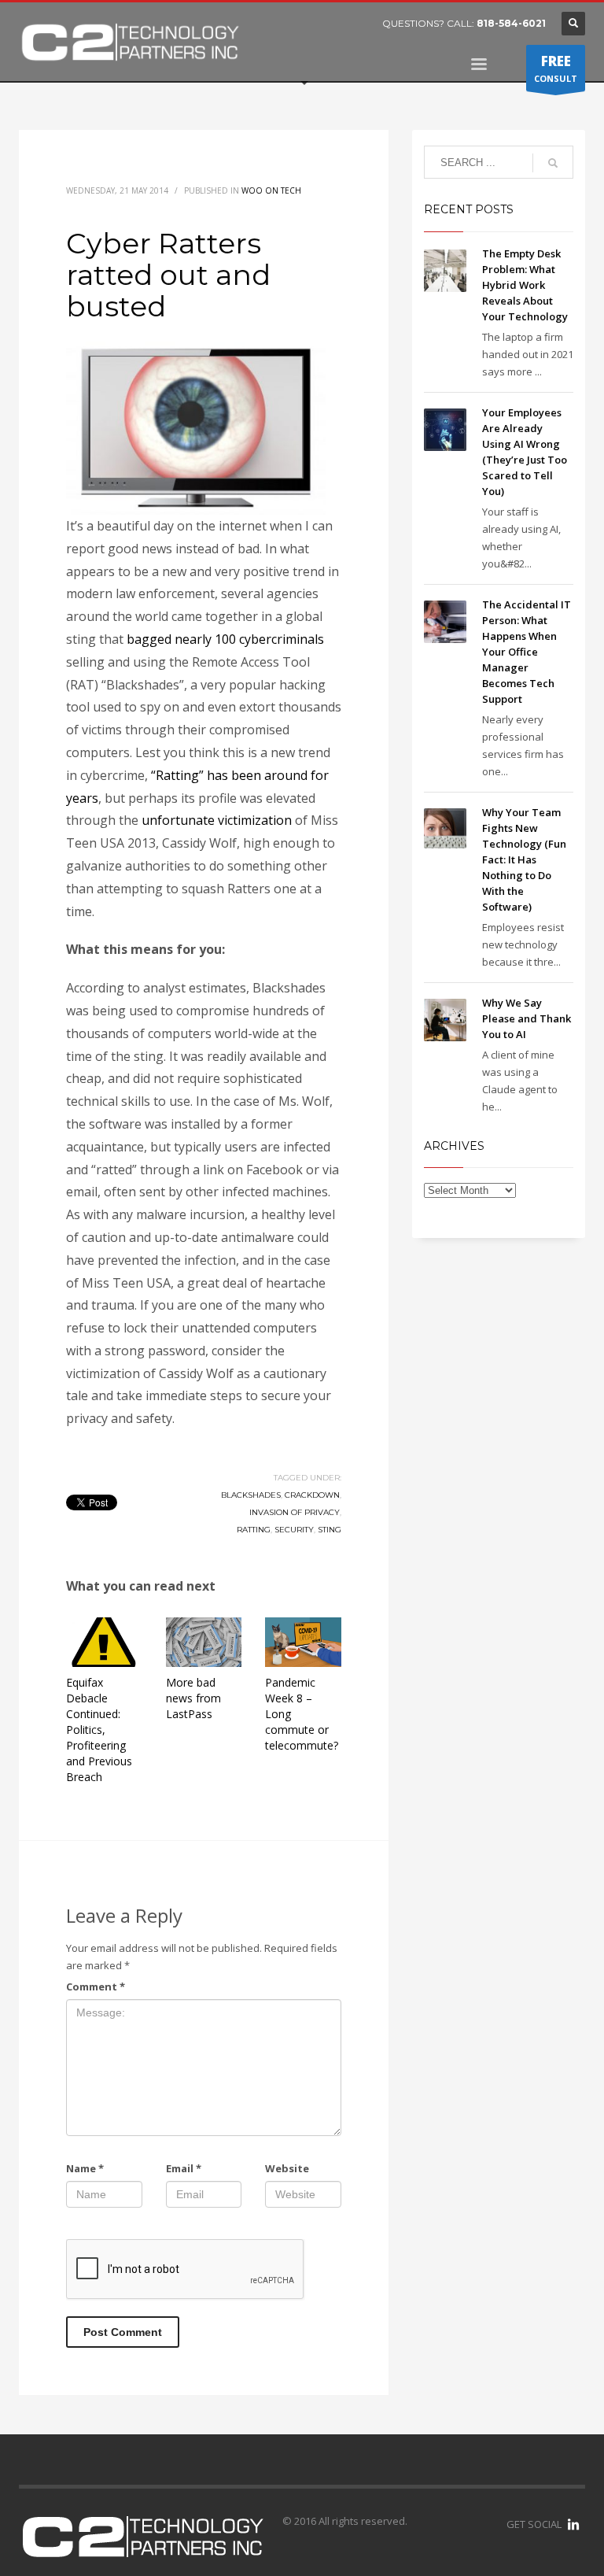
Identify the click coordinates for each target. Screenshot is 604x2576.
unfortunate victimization (217, 820)
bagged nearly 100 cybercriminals (225, 639)
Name (85, 2168)
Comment (96, 1987)
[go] (553, 163)
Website (287, 2168)
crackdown (312, 1495)
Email (184, 2168)
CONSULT (556, 68)
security (294, 1530)
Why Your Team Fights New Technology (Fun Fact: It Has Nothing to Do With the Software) (524, 859)
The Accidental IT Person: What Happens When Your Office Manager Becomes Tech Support (527, 652)
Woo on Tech (271, 190)
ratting (254, 1530)
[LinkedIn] (573, 2524)
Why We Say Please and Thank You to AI (527, 1018)
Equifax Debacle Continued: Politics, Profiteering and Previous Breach (99, 1730)
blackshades (251, 1495)
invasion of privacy (295, 1512)
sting (330, 1530)
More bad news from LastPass (193, 1698)
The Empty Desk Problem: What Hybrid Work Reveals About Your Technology (526, 285)
